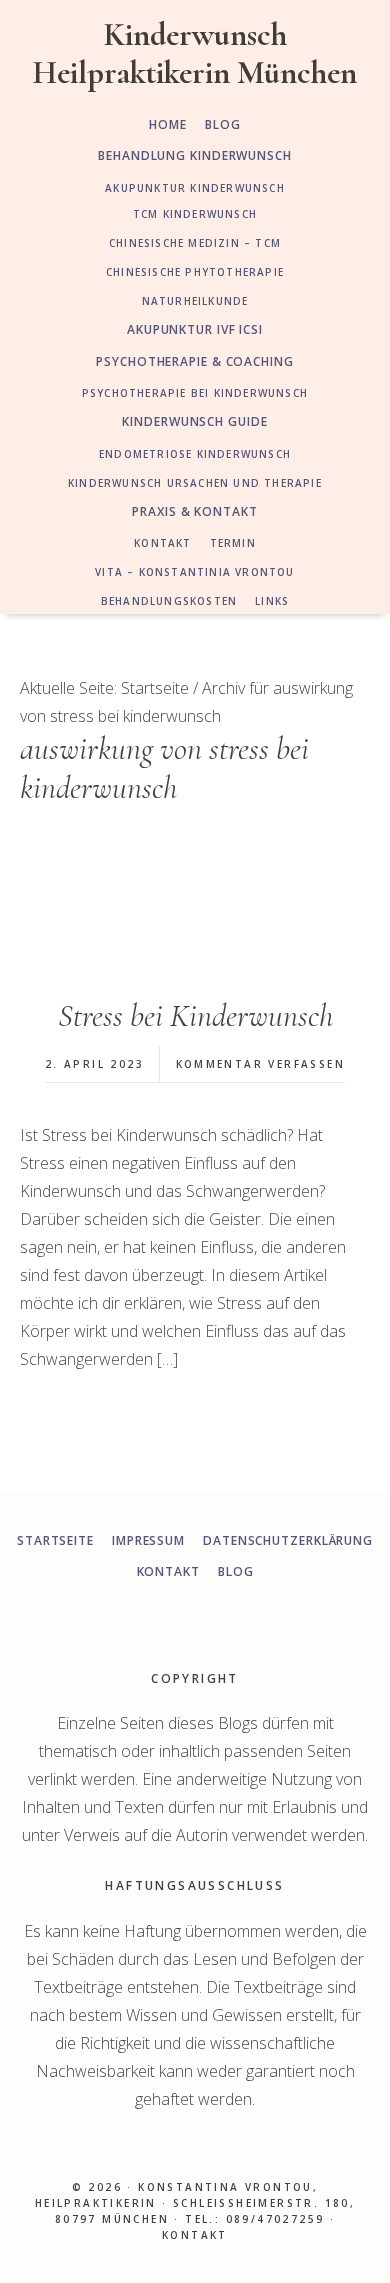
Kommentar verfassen (261, 1064)
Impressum (148, 1540)
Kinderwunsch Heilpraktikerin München (195, 53)
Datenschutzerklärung (288, 1540)
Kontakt (168, 1571)
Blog (236, 1571)
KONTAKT (195, 2235)
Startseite (55, 1540)
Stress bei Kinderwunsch (195, 1015)
